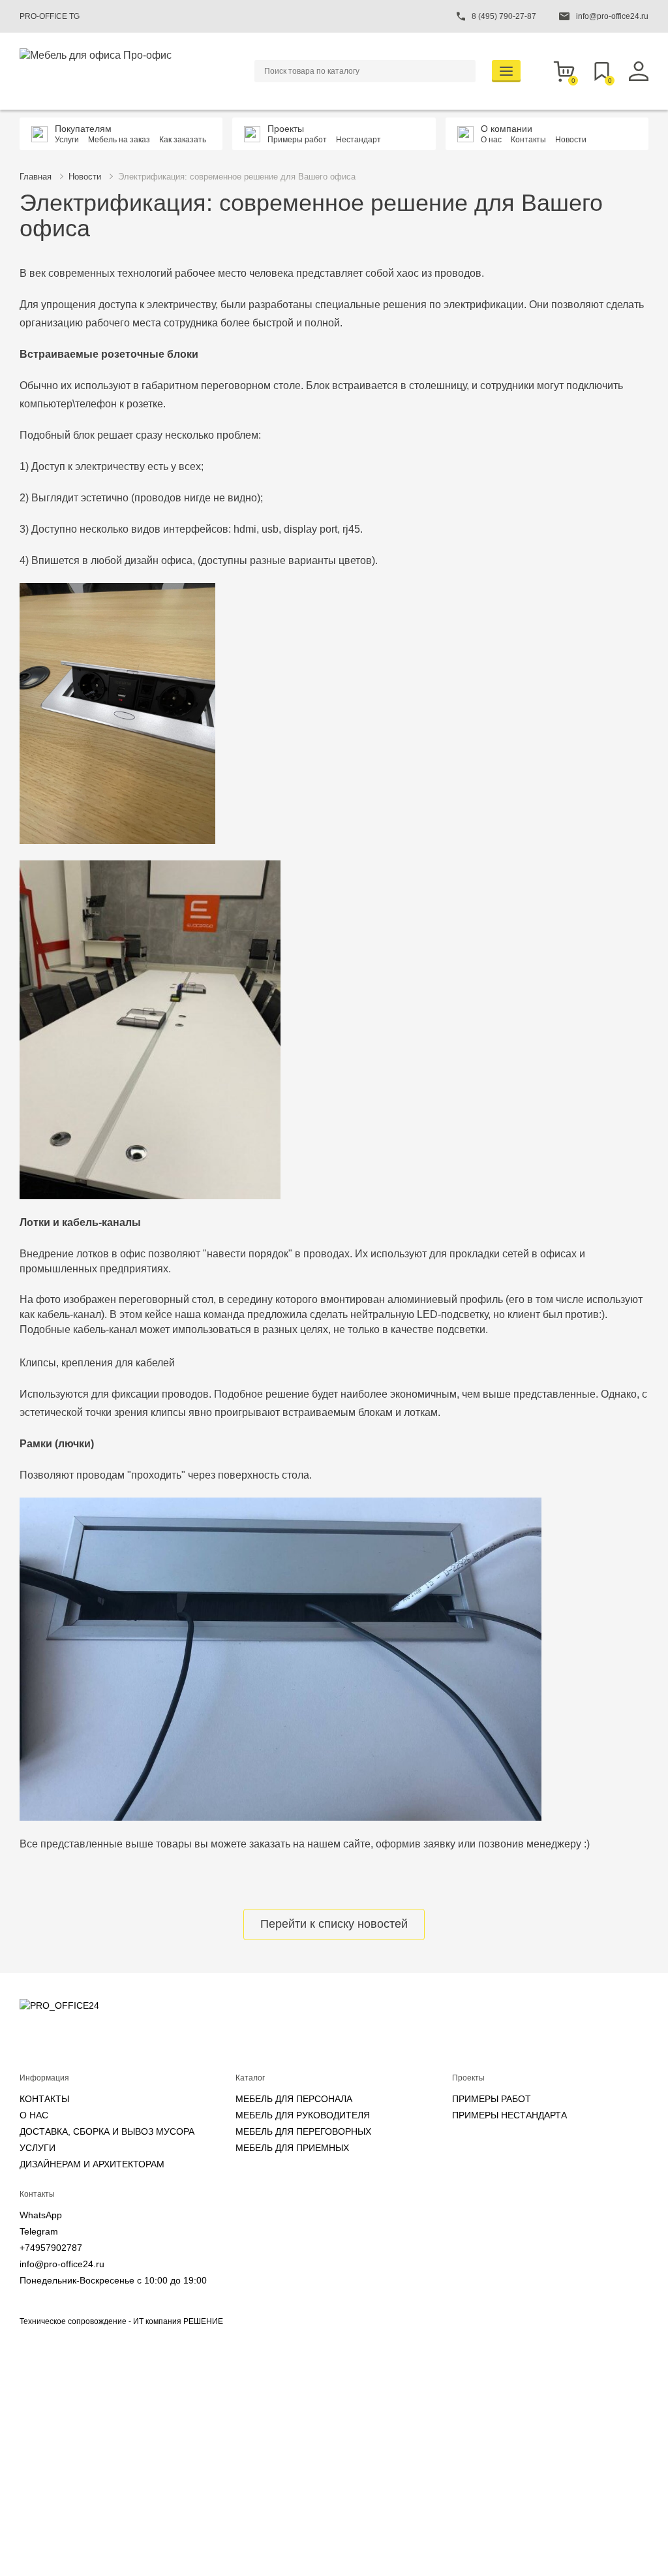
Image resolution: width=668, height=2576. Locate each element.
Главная (36, 177)
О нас (491, 140)
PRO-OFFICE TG (50, 16)
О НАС (34, 2115)
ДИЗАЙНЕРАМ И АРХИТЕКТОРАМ (92, 2164)
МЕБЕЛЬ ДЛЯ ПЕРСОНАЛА (294, 2099)
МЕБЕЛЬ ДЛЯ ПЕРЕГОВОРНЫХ (303, 2131)
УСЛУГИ (38, 2148)
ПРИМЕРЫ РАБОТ (492, 2099)
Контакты (528, 140)
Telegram (39, 2231)
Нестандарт (358, 140)
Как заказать (183, 140)
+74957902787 (51, 2248)
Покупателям (83, 129)
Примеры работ (297, 140)
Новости (571, 140)
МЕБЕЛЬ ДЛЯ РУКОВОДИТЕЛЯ (303, 2115)
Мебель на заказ (119, 140)
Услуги (67, 140)
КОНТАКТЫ (44, 2099)
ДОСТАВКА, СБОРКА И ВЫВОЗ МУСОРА (107, 2131)
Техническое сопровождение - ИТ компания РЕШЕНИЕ (121, 2321)
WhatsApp (41, 2215)
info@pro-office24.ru (62, 2264)
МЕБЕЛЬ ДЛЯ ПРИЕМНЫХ (292, 2148)
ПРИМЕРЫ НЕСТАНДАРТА (509, 2115)
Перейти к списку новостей (334, 1924)
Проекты (286, 129)
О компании (507, 129)
